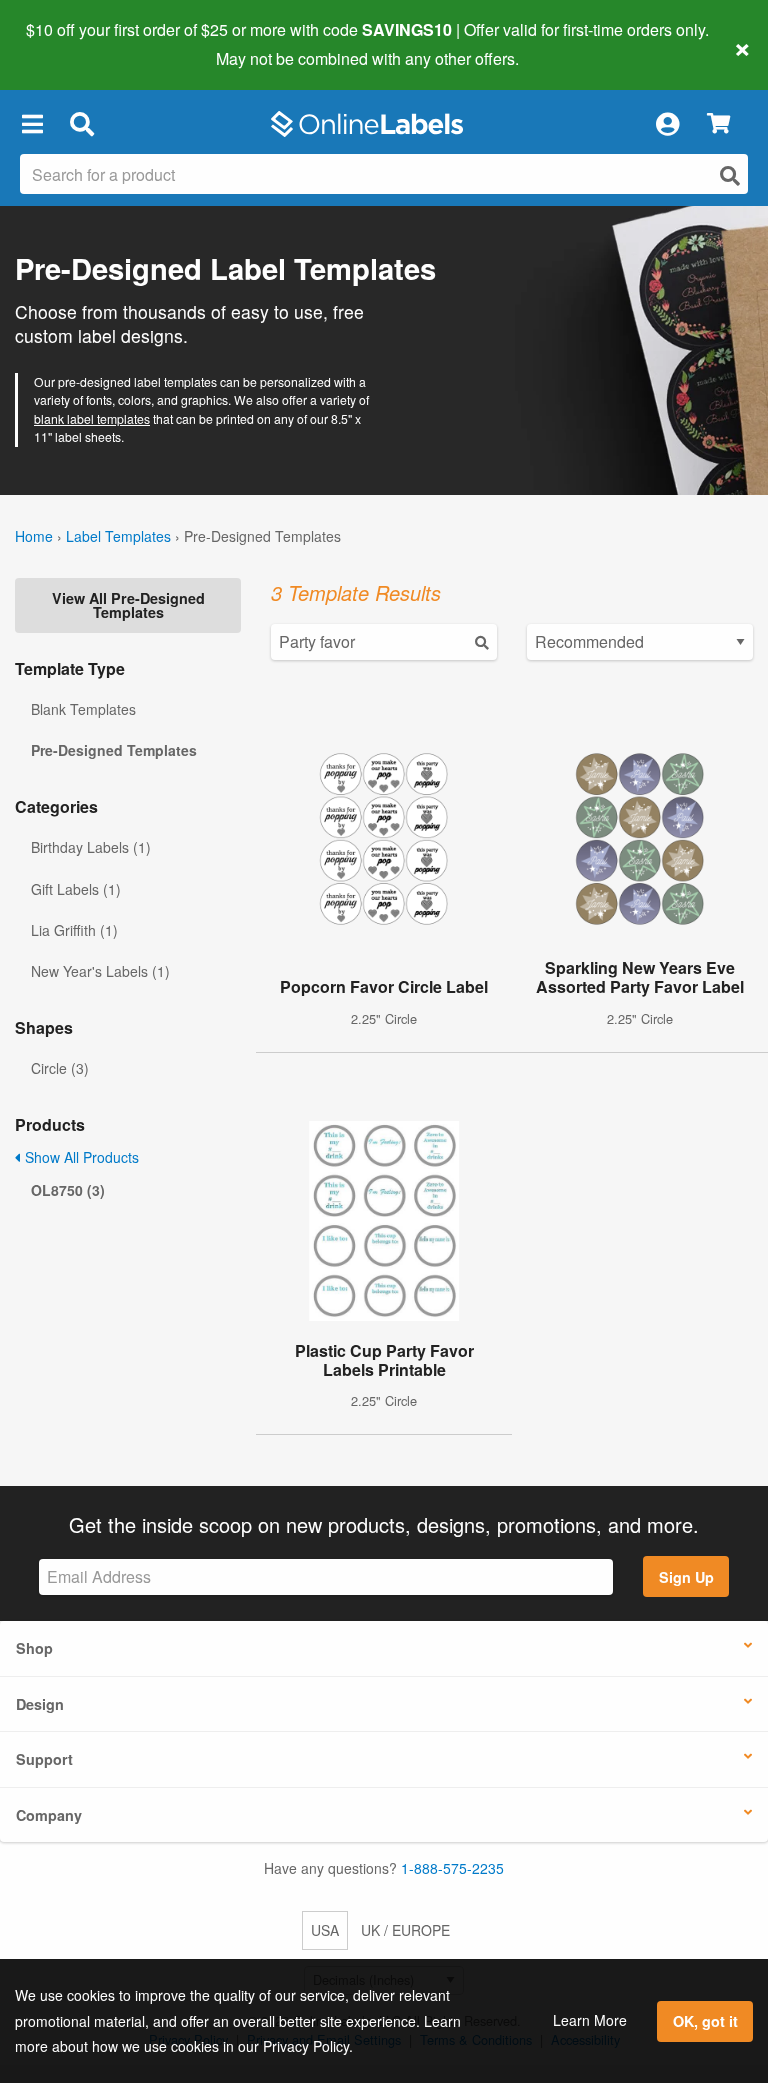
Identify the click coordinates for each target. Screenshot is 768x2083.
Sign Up (686, 1577)
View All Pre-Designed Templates (128, 605)
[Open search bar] (81, 124)
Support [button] (44, 1759)
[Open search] (730, 175)
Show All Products (80, 1157)
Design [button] (40, 1704)
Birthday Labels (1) (91, 847)
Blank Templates (83, 709)
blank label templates (92, 418)
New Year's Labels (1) (100, 971)
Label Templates (118, 536)
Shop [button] (34, 1648)
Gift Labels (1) (76, 889)
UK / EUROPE (405, 1930)
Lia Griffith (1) (74, 930)
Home (34, 536)
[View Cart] (718, 124)
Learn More (590, 2020)
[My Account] (667, 124)
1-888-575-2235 (452, 1868)
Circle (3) (60, 1068)
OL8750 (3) (68, 1190)
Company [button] (49, 1815)
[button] (32, 124)
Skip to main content (72, 44)
